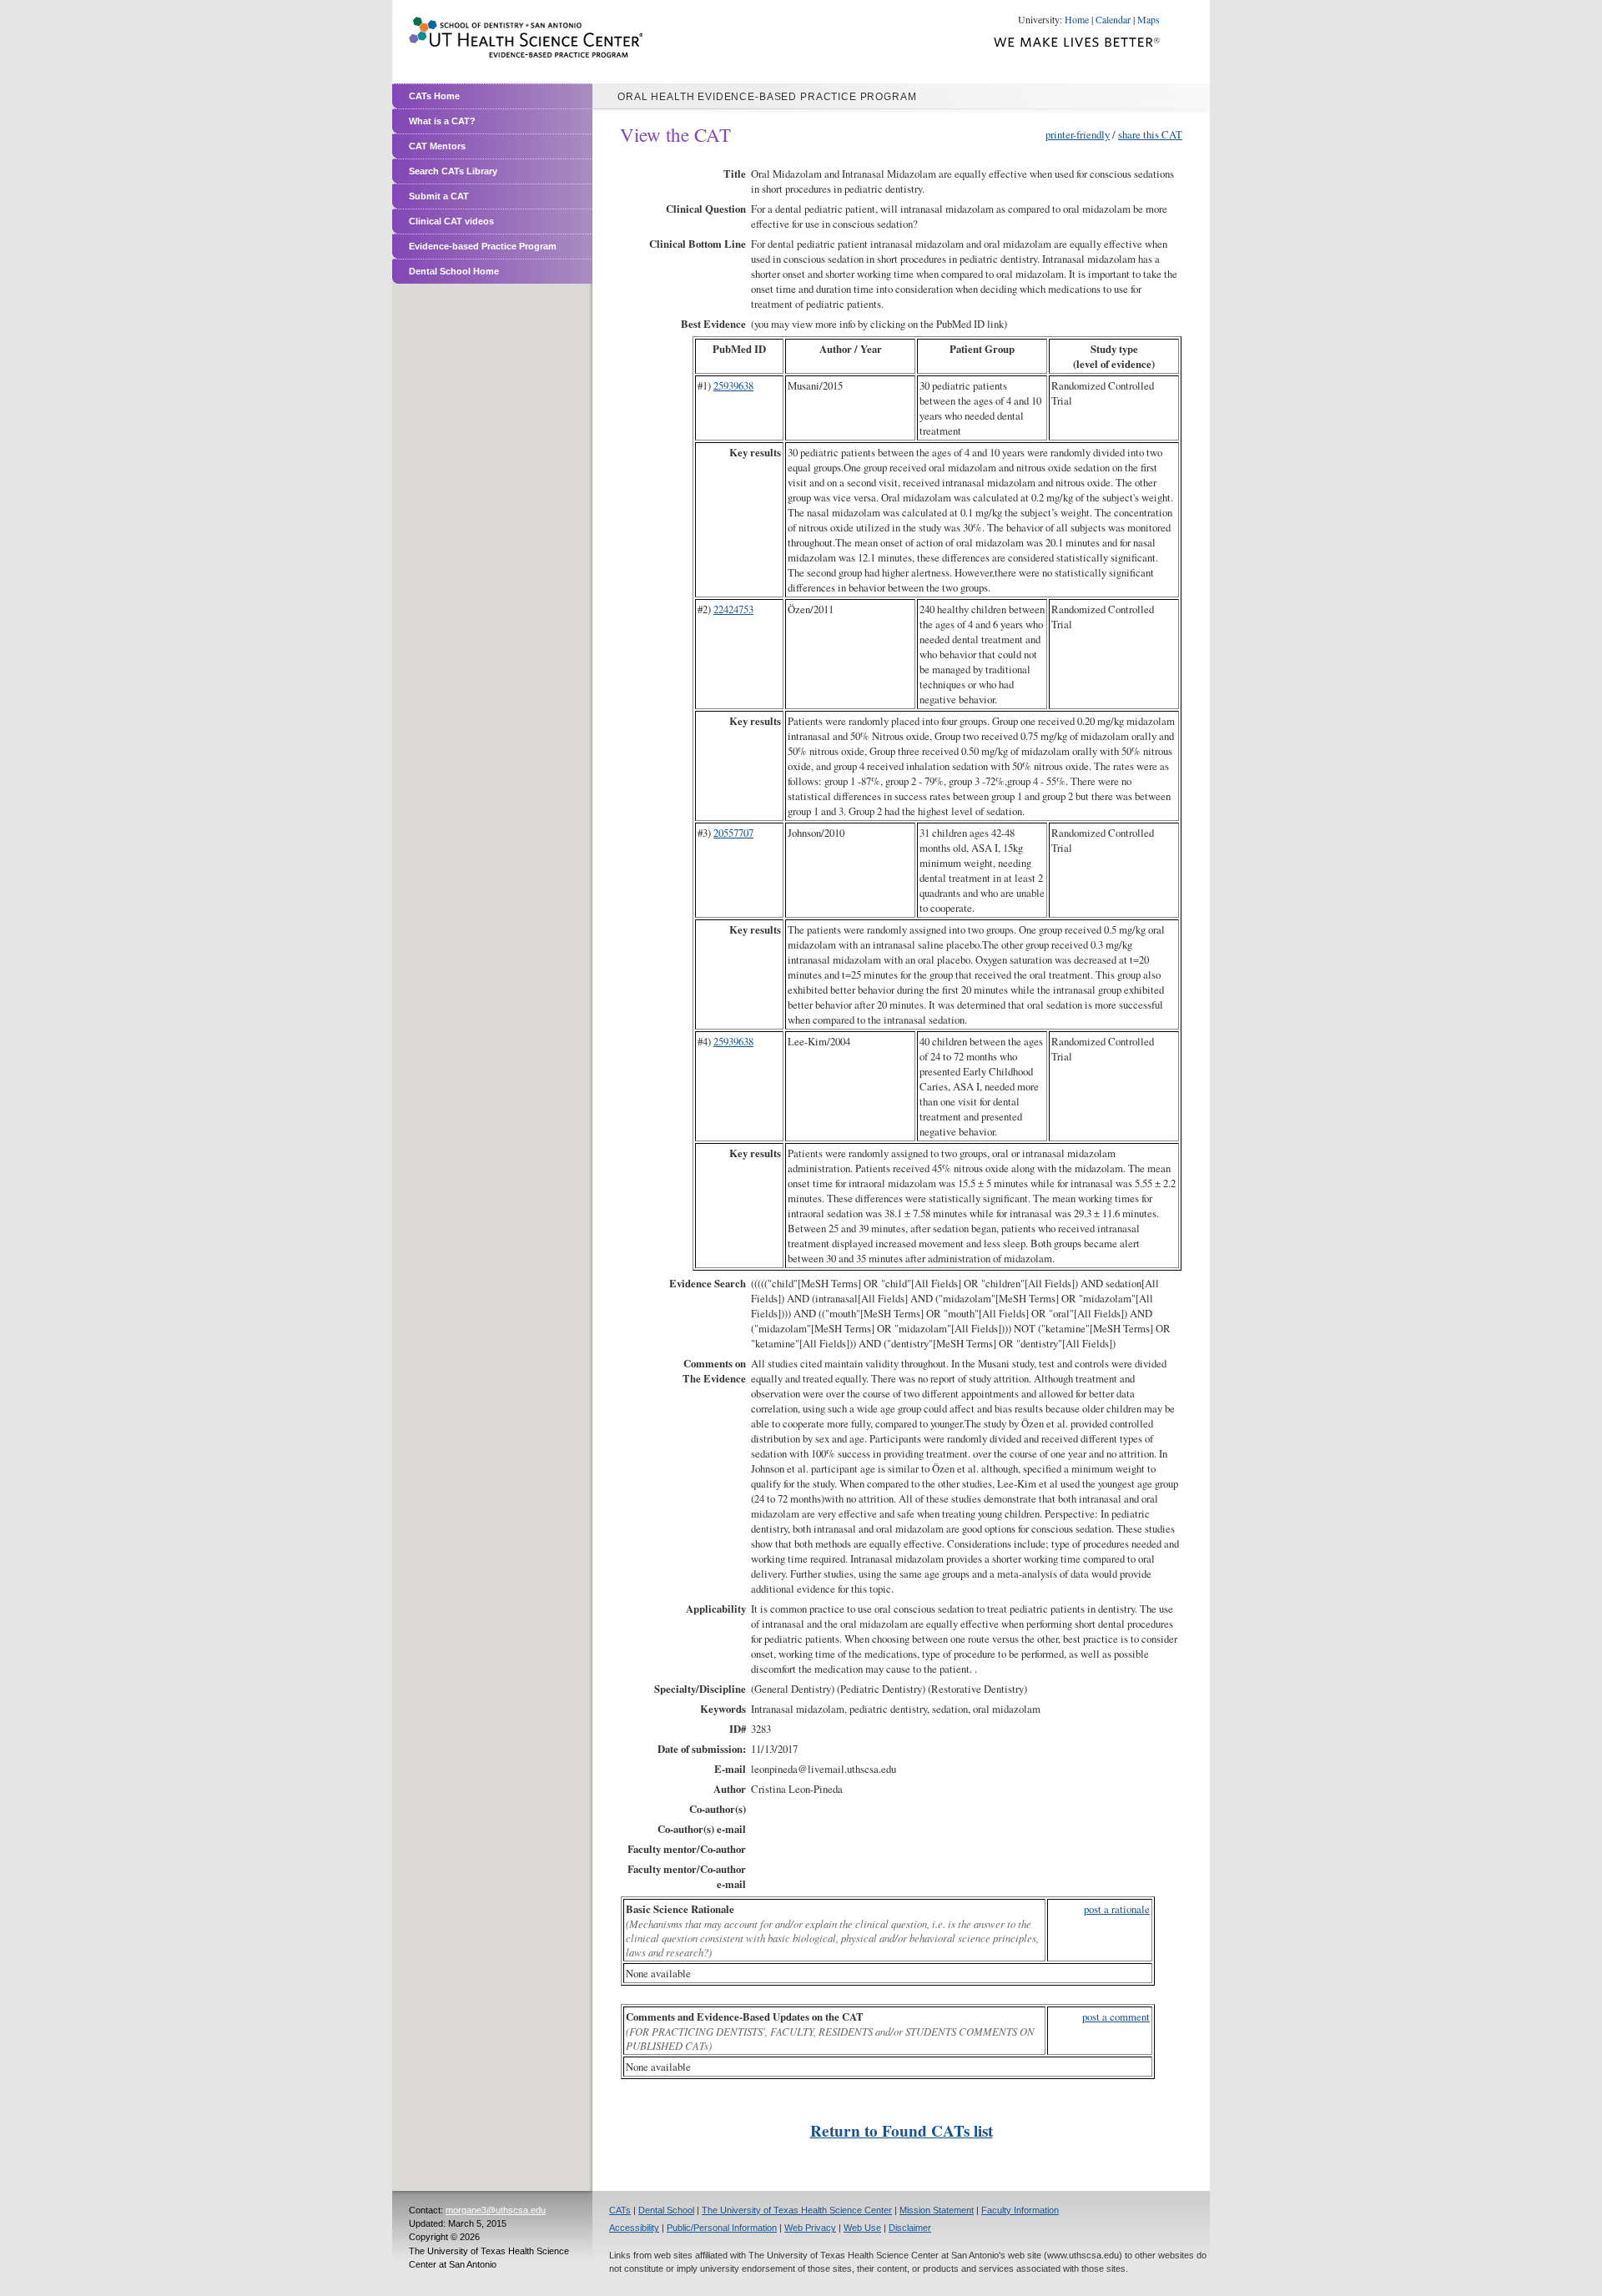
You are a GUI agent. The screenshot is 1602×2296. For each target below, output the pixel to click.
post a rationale (1117, 1909)
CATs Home (434, 96)
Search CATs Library (453, 171)
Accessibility (634, 2228)
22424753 (733, 609)
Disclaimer (910, 2228)
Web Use (862, 2228)
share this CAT (1150, 134)
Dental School (666, 2210)
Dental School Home (454, 271)
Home (1077, 19)
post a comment (1116, 2017)
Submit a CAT (439, 196)
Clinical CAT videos (451, 221)
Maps (1149, 19)
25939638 (733, 385)
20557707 (733, 833)
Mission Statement (937, 2210)
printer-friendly (1078, 134)
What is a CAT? (442, 121)
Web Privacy (810, 2228)
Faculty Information (1020, 2210)
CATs (620, 2210)
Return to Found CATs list (902, 2131)
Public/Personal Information (722, 2228)
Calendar (1113, 19)
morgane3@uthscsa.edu (496, 2210)
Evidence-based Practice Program (483, 246)
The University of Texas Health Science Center (797, 2210)
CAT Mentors (437, 146)
